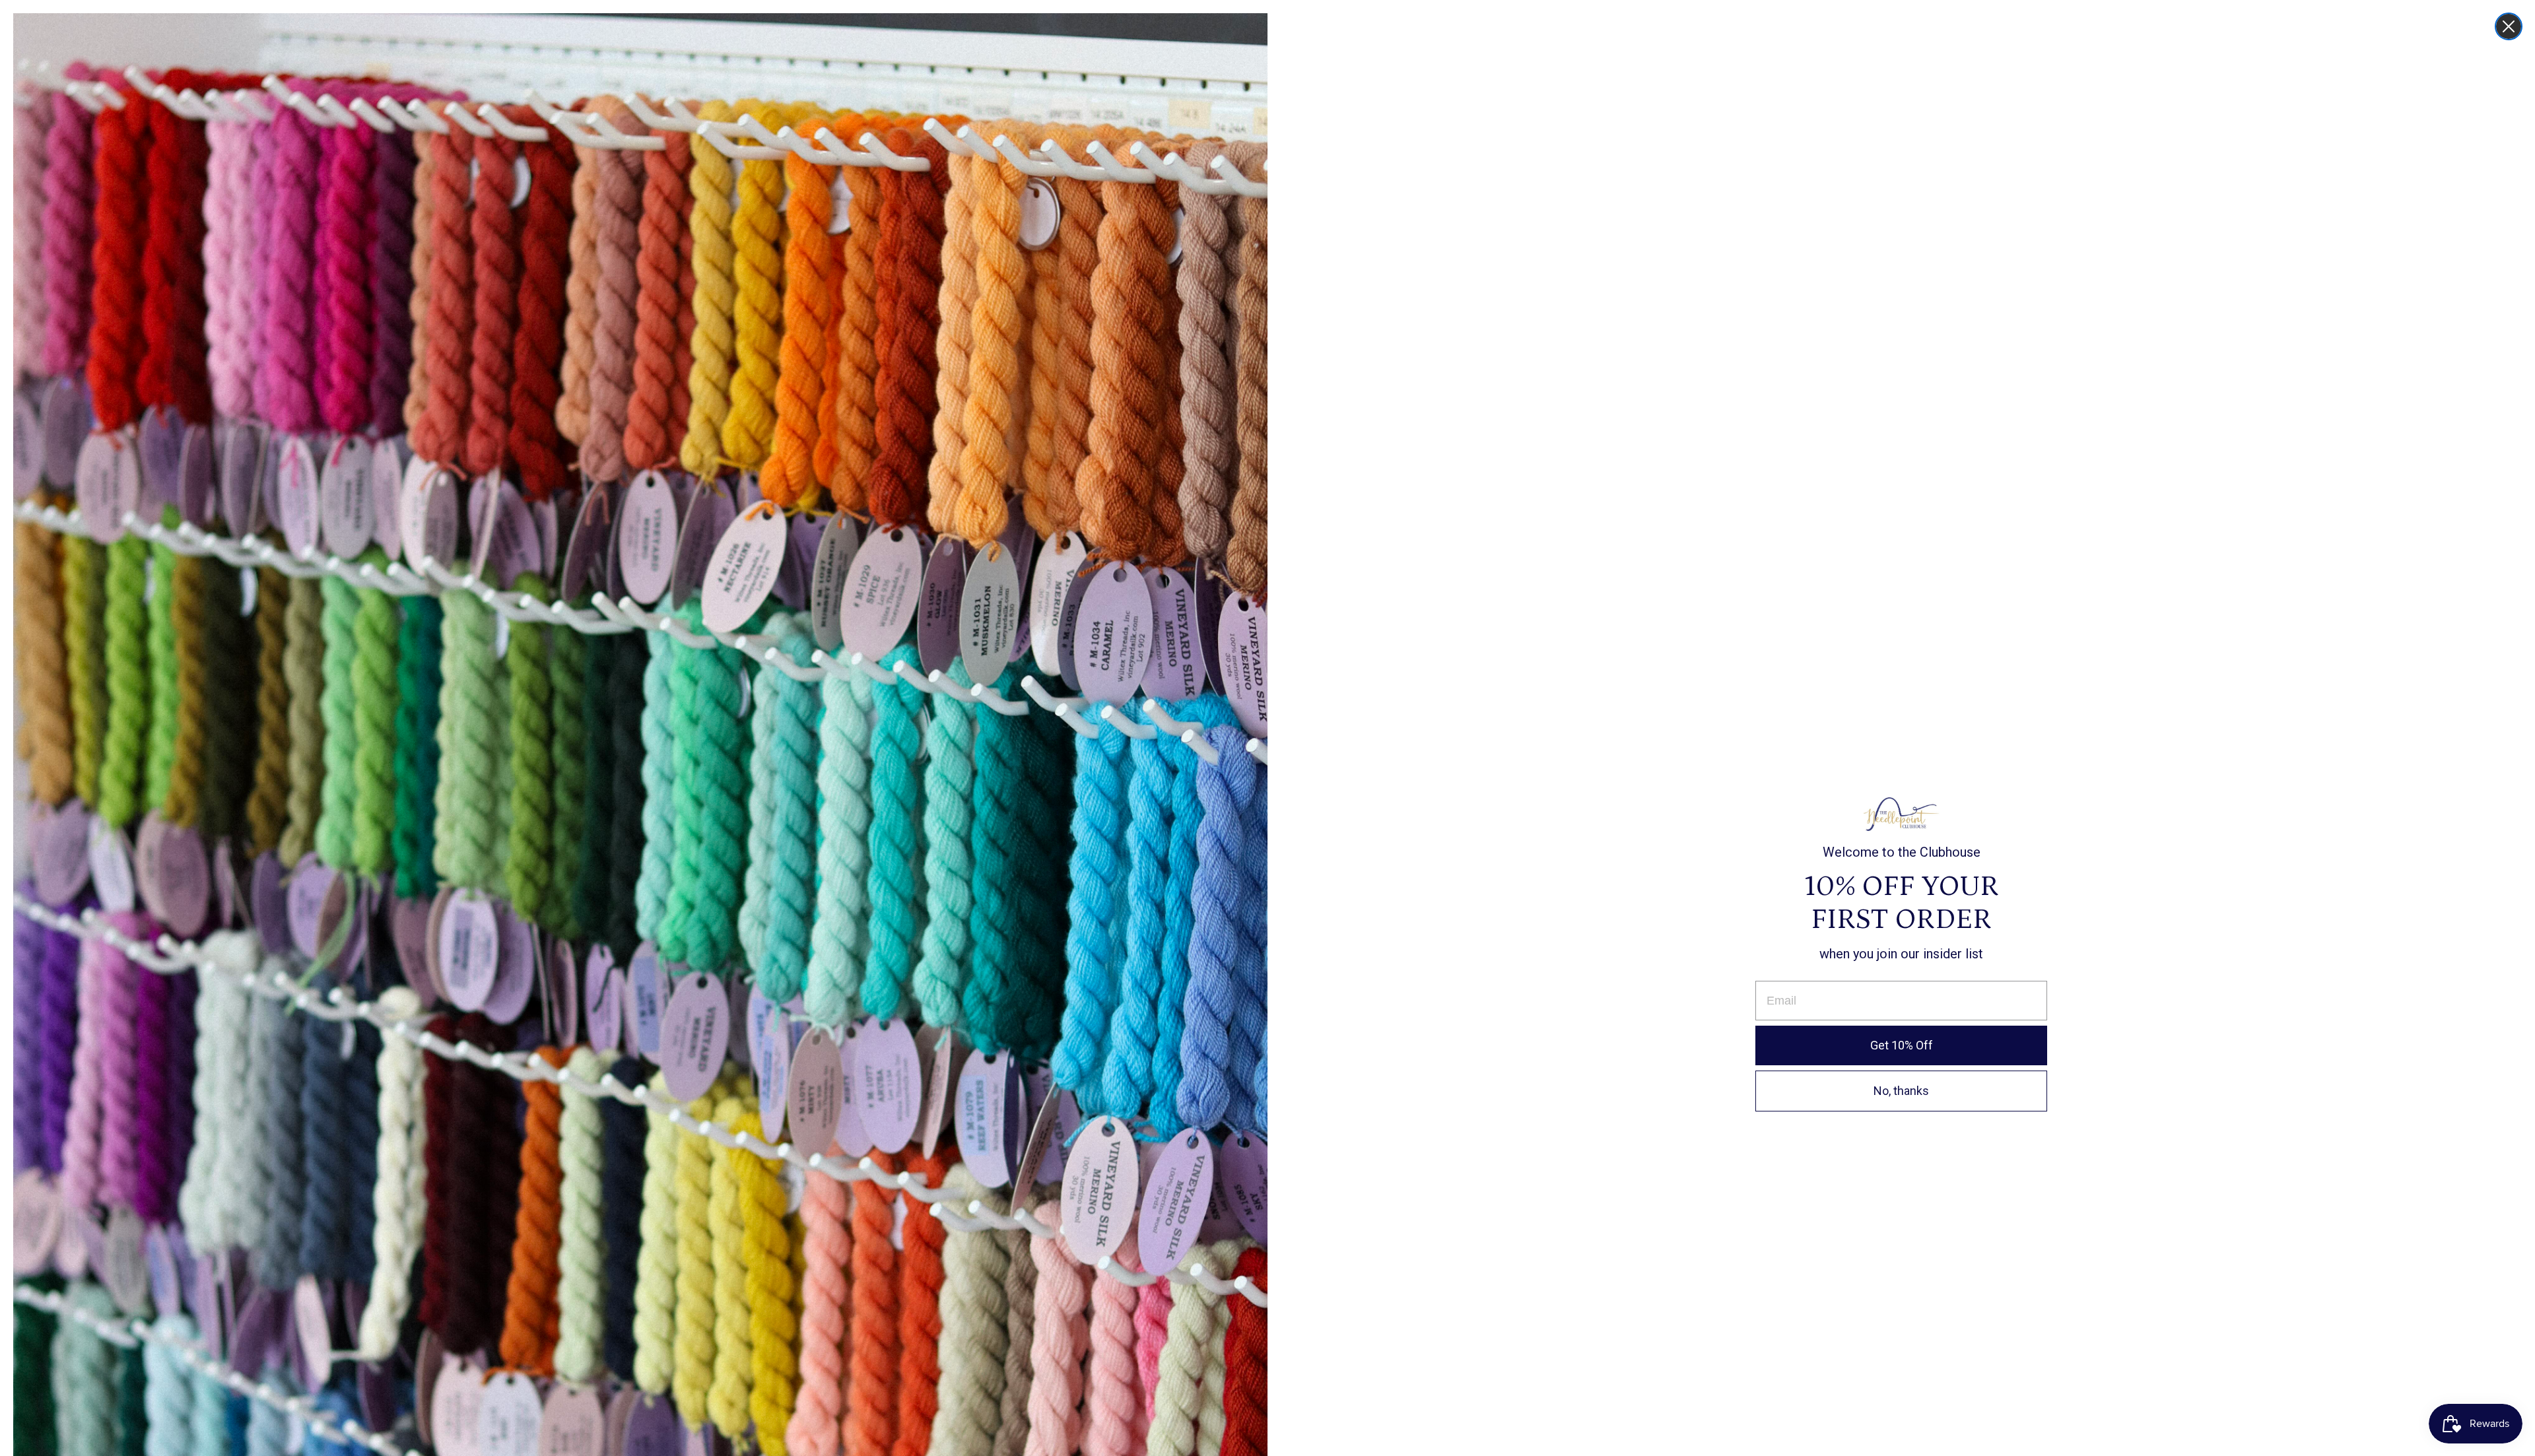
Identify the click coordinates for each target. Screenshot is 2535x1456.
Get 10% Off (1902, 1045)
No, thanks (1901, 1091)
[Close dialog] (2509, 26)
